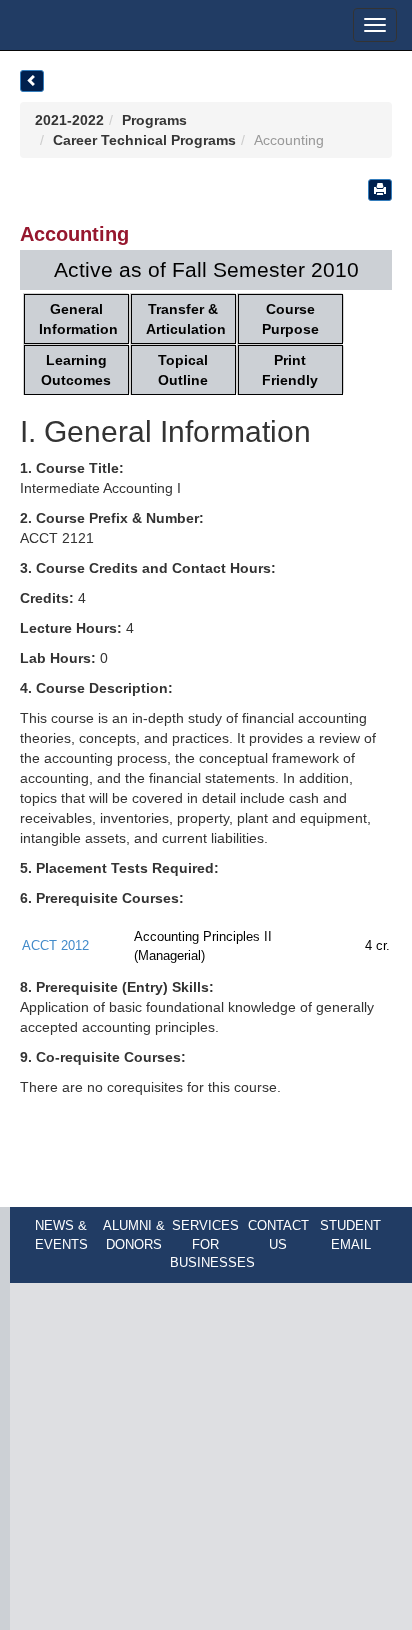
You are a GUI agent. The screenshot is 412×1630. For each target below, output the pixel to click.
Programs (154, 120)
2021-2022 (69, 120)
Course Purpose (290, 319)
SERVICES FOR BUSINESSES (212, 1244)
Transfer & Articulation (186, 319)
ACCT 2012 (55, 945)
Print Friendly (290, 370)
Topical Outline (183, 370)
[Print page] (380, 190)
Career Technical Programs (144, 140)
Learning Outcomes (76, 370)
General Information (78, 319)
